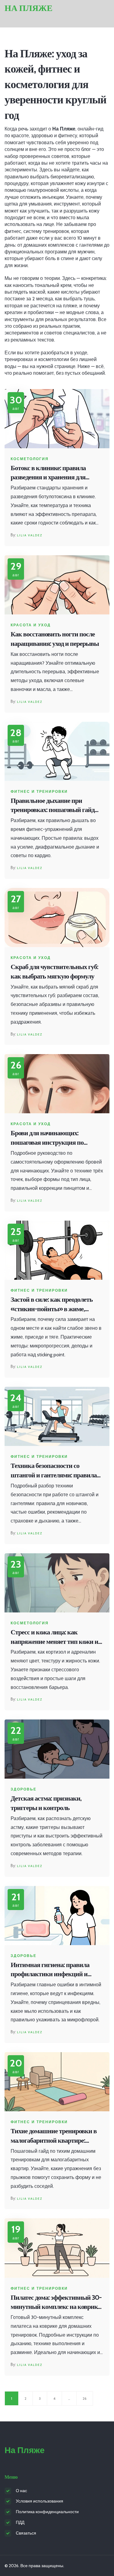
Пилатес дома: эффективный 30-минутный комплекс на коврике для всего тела (56, 2303)
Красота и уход (31, 625)
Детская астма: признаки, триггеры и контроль (46, 1803)
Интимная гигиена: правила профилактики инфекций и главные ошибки (50, 1970)
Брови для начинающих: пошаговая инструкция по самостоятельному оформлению (55, 1138)
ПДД (20, 2522)
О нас (21, 2491)
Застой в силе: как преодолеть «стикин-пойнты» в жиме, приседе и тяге (52, 1305)
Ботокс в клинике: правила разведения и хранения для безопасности (48, 473)
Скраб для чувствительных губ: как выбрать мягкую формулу (54, 971)
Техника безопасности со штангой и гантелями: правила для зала (54, 1471)
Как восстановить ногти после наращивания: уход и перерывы (55, 639)
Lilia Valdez (30, 535)
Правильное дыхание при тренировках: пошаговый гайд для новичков (53, 806)
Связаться (26, 2533)
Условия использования (40, 2501)
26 (85, 2398)
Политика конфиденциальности (47, 2512)
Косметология (30, 459)
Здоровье (24, 1789)
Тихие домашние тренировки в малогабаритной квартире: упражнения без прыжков (54, 2136)
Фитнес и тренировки (39, 792)
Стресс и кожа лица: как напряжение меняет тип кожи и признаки (54, 1637)
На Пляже (29, 8)
